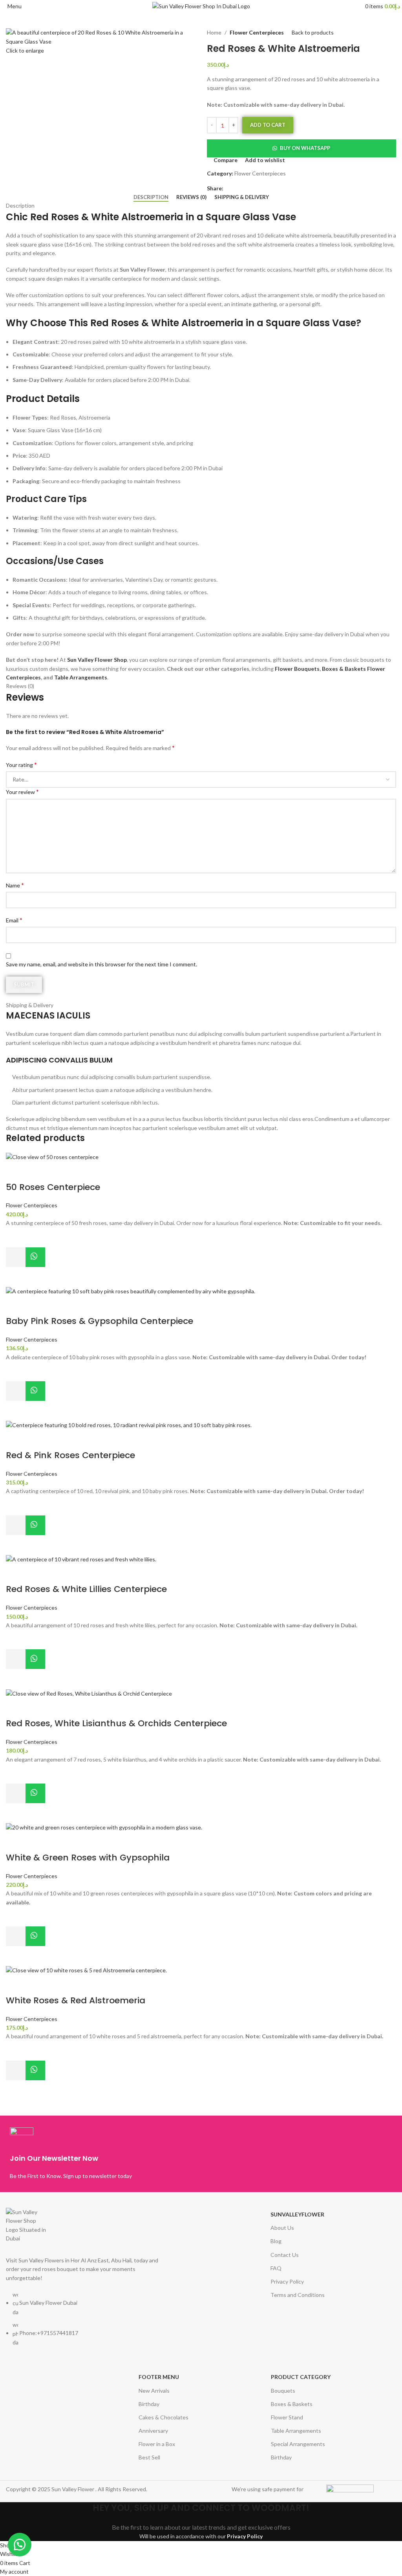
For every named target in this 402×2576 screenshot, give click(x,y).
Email (14, 920)
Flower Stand (287, 2417)
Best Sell (149, 2457)
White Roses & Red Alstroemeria (76, 2000)
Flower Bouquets (297, 669)
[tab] (151, 197)
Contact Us (285, 2255)
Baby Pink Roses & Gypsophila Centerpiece (100, 1321)
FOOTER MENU (159, 2377)
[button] (301, 148)
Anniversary (153, 2431)
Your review (22, 791)
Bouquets (283, 2391)
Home (214, 32)
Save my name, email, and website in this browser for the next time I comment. (101, 964)
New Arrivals (154, 2391)
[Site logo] (201, 6)
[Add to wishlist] (16, 1238)
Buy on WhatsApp (305, 148)
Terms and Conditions (298, 2295)
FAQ (276, 2268)
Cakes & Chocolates (164, 2417)
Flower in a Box (157, 2444)
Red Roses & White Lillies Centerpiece (86, 1589)
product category (301, 2377)
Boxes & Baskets (344, 669)
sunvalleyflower (297, 2214)
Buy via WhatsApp (35, 1257)
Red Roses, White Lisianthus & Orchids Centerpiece (116, 1723)
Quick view (16, 1277)
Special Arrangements (298, 2444)
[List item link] (87, 2322)
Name (15, 885)
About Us (282, 2228)
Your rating (21, 764)
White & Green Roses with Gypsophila (88, 1858)
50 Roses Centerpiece (53, 1187)
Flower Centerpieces (257, 32)
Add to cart (268, 125)
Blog (276, 2241)
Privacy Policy (287, 2281)
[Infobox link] (103, 2154)
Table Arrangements (81, 677)
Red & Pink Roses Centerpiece (70, 1455)
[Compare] (16, 1172)
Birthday (149, 2404)
